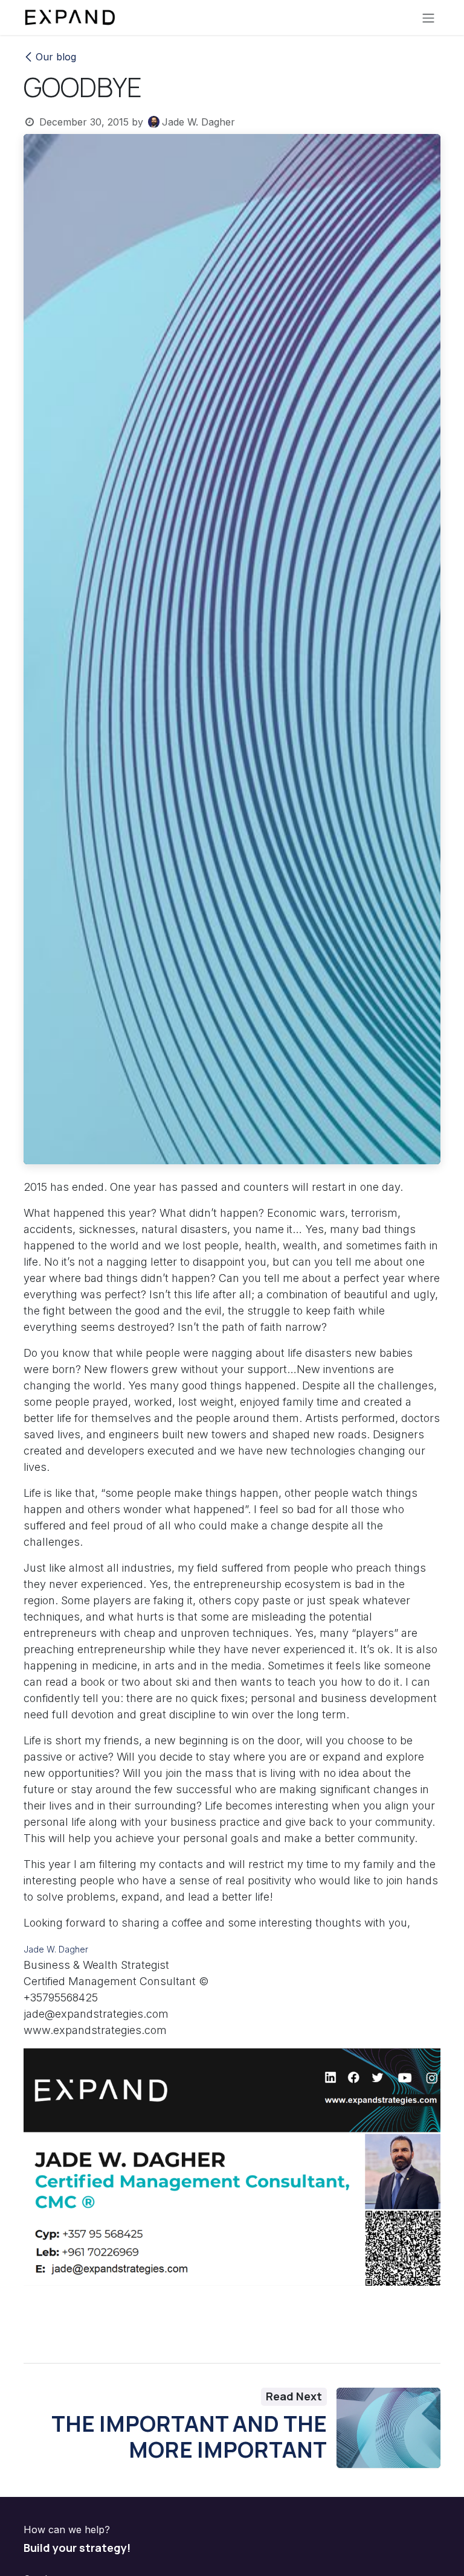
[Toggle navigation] (428, 18)
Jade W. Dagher (56, 1949)
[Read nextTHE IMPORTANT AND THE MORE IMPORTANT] (389, 2428)
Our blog (56, 57)
